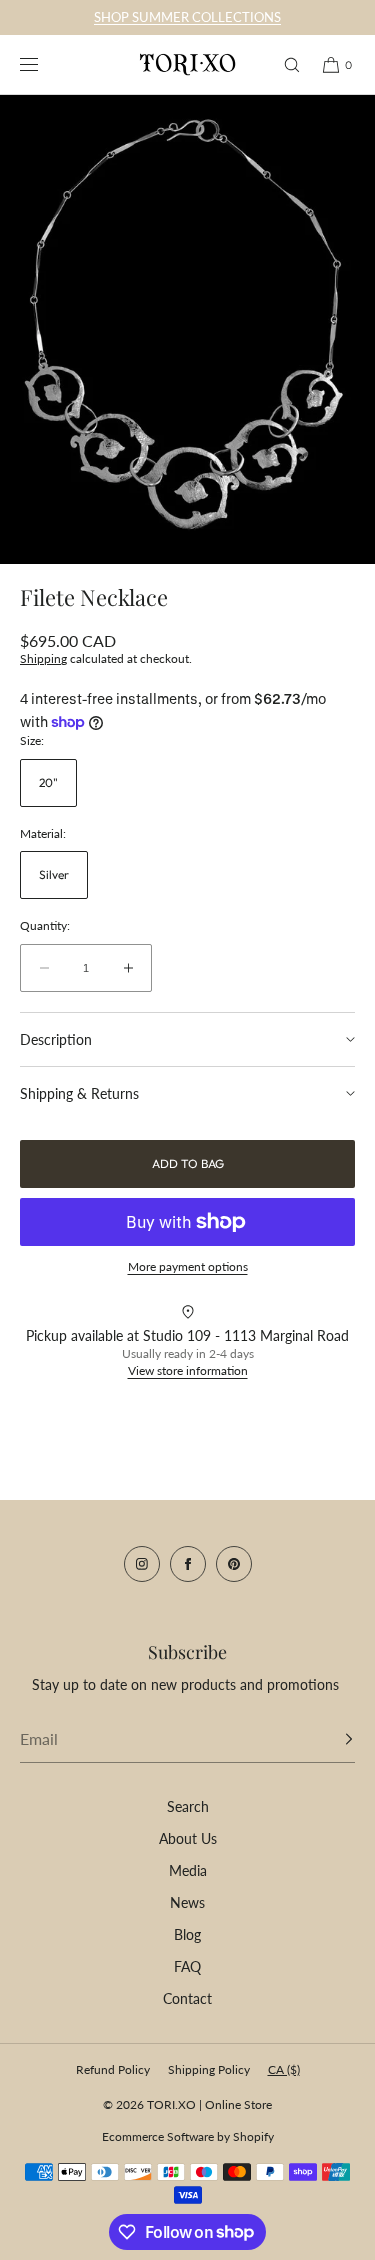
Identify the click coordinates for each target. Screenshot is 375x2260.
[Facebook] (188, 1564)
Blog (187, 1934)
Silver (54, 874)
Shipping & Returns (79, 1093)
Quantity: (45, 926)
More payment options (188, 1266)
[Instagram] (142, 1564)
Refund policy (113, 2069)
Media (188, 1870)
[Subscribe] (330, 1739)
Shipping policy (209, 2069)
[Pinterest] (234, 1564)
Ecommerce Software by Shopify (188, 2136)
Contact (187, 1998)
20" (48, 782)
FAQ (187, 1966)
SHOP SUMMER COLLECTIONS (187, 17)
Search (188, 1806)
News (187, 1902)
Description (56, 1039)
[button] (283, 64)
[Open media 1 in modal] (187, 329)
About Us (188, 1838)
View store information (188, 1370)
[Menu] (44, 64)
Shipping (43, 658)
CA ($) (284, 2069)
